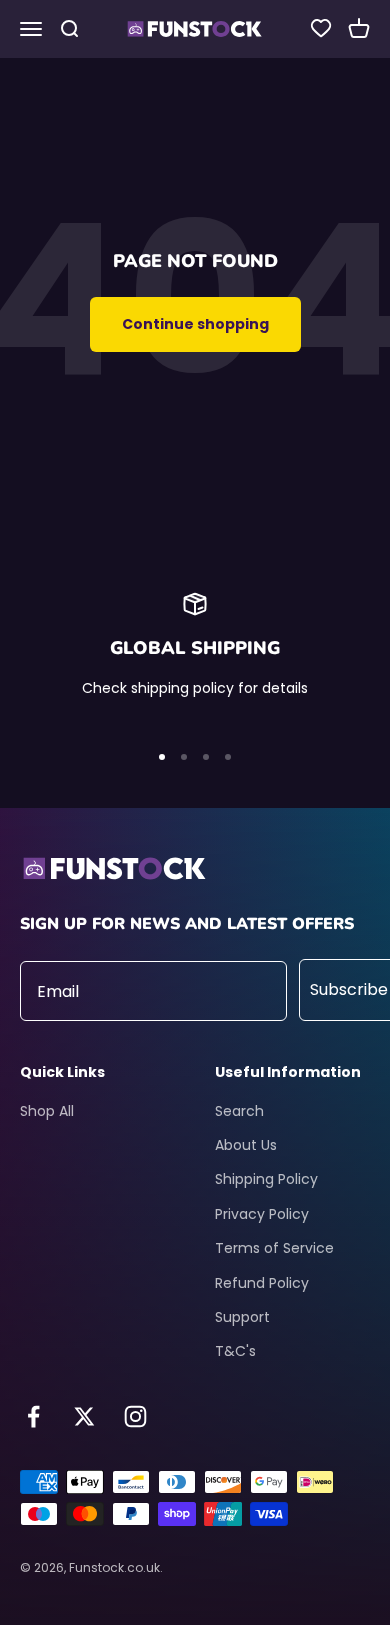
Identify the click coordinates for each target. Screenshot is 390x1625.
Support (242, 1317)
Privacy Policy (262, 1214)
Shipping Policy (266, 1179)
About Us (246, 1145)
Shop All (47, 1111)
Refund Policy (262, 1283)
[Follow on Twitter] (84, 1416)
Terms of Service (274, 1248)
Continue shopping (195, 324)
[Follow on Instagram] (135, 1416)
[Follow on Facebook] (33, 1416)
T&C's (235, 1351)
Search (239, 1111)
